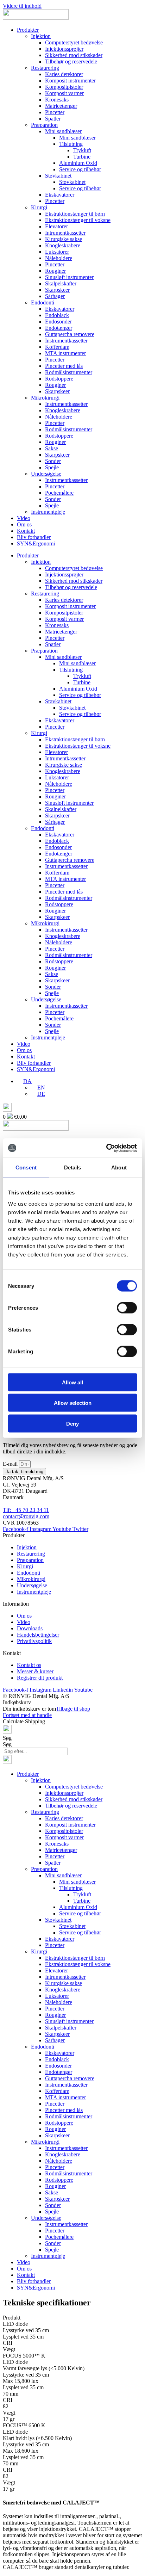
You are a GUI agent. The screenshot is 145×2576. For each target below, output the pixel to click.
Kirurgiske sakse (64, 239)
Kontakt (26, 531)
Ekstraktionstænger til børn (75, 214)
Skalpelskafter (61, 283)
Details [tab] (73, 1167)
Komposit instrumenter (70, 81)
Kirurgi (39, 207)
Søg (7, 1738)
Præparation (44, 125)
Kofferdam (57, 347)
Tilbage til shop (73, 1709)
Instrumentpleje (48, 512)
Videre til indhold (22, 6)
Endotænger (59, 328)
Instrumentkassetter (66, 341)
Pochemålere (59, 493)
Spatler (53, 119)
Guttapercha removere (70, 334)
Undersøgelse (46, 474)
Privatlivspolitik (34, 1641)
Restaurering (45, 68)
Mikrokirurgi (45, 398)
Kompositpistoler (64, 87)
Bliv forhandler (34, 537)
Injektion (41, 36)
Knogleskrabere (63, 245)
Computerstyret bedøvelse (74, 42)
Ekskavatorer (60, 195)
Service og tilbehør (80, 169)
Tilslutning (71, 144)
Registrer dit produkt (40, 1678)
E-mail (11, 1464)
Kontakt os (29, 1665)
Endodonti (43, 302)
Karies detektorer (64, 74)
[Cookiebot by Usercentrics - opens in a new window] (106, 1148)
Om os (24, 524)
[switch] (127, 1308)
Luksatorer (57, 252)
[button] (24, 1081)
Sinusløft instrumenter (69, 277)
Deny (72, 1423)
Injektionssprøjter (64, 49)
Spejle (52, 467)
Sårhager (55, 296)
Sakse (52, 448)
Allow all (72, 1382)
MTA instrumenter (65, 353)
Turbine (82, 157)
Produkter (28, 30)
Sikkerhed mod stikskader (74, 55)
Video (24, 518)
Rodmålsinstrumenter (69, 372)
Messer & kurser (35, 1671)
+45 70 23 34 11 (31, 1510)
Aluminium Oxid (78, 163)
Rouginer (55, 271)
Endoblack (57, 315)
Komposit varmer (64, 93)
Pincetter (55, 112)
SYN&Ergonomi (36, 543)
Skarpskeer (57, 290)
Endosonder (58, 322)
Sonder (53, 461)
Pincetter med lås (64, 366)
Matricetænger (61, 106)
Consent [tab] (26, 1167)
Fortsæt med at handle (27, 1715)
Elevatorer (56, 226)
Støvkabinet (58, 176)
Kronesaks (57, 100)
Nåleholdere (59, 258)
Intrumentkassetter (65, 233)
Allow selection (73, 1403)
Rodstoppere (59, 379)
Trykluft (82, 150)
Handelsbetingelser (38, 1635)
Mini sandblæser (63, 131)
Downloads (30, 1628)
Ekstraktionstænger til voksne (78, 220)
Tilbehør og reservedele (71, 61)
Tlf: (8, 1510)
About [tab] (119, 1167)
